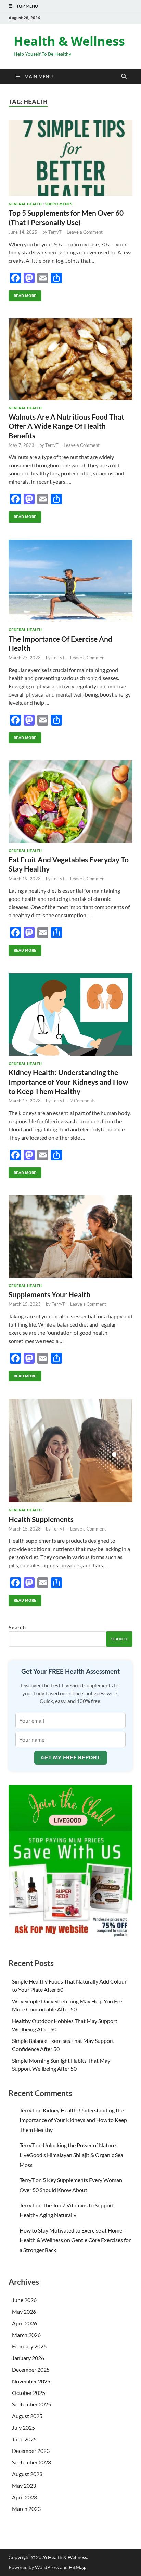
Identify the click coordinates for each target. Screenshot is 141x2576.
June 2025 (24, 2439)
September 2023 (31, 2462)
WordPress (47, 2567)
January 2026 (28, 2358)
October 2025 (29, 2393)
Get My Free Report (71, 1758)
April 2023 (24, 2497)
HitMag (77, 2567)
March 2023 (26, 2509)
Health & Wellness (69, 41)
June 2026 (24, 2300)
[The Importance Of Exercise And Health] (70, 581)
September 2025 (31, 2404)
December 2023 (31, 2451)
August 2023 (27, 2474)
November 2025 (31, 2381)
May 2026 (24, 2311)
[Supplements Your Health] (70, 1236)
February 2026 (29, 2346)
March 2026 (26, 2335)
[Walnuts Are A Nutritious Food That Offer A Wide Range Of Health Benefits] (70, 359)
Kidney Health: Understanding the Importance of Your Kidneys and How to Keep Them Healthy (68, 1082)
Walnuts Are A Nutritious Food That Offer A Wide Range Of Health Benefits (66, 426)
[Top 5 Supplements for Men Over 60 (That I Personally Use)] (70, 158)
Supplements (59, 204)
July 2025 (23, 2427)
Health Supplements (41, 1519)
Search (17, 1627)
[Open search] (124, 77)
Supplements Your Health (49, 1294)
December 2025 (31, 2369)
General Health (25, 204)
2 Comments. (83, 1101)
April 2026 (24, 2323)
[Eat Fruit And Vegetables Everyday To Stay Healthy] (70, 802)
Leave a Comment (85, 232)
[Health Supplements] (70, 1450)
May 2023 (24, 2485)
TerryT (55, 232)
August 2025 (27, 2416)
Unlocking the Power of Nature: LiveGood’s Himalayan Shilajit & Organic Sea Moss (71, 2155)
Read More (22, 294)
